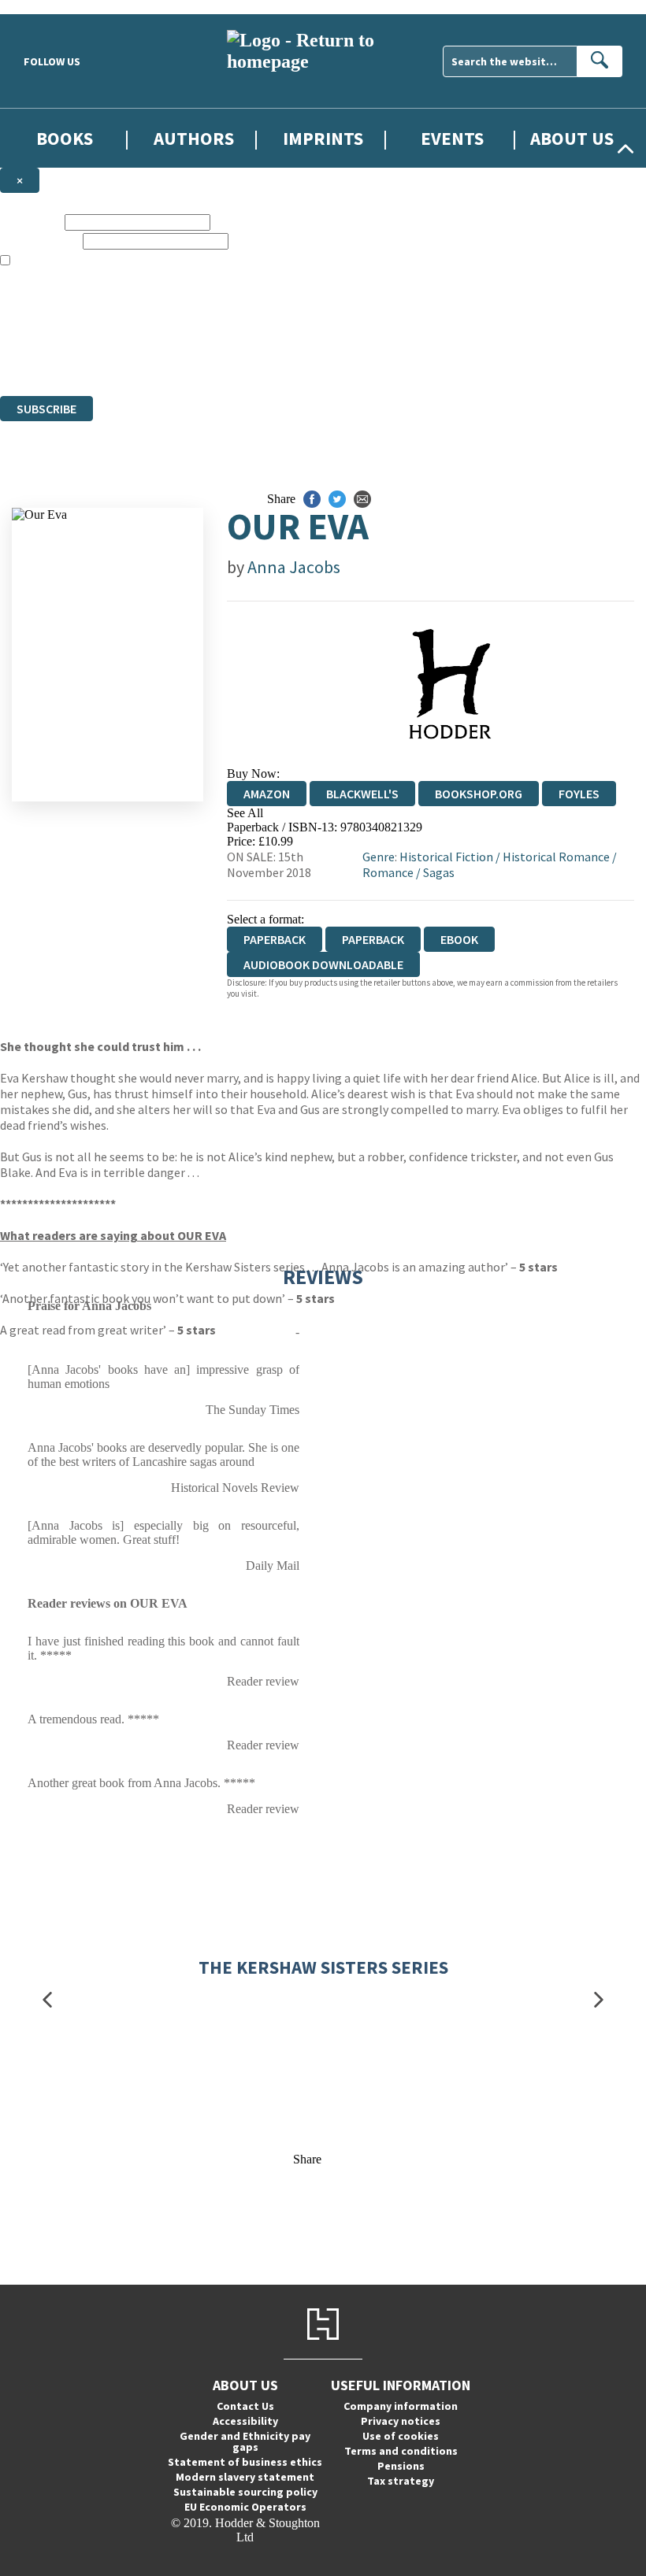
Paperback (373, 939)
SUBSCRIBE (46, 409)
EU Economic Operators (245, 2507)
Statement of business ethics (245, 2462)
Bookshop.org (479, 794)
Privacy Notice (310, 360)
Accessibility (245, 2421)
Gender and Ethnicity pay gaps (245, 2441)
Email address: (40, 241)
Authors (194, 138)
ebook (459, 939)
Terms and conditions (401, 2451)
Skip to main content (51, 7)
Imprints (323, 138)
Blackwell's (362, 794)
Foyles (579, 794)
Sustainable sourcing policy (245, 2492)
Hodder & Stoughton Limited (181, 332)
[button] (47, 2000)
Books (65, 138)
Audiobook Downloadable (323, 964)
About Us (572, 138)
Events (452, 138)
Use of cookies (401, 2436)
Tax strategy (401, 2481)
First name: (31, 222)
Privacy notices (401, 2421)
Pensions (401, 2466)
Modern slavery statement (245, 2477)
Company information (401, 2406)
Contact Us (245, 2406)
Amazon (267, 794)
